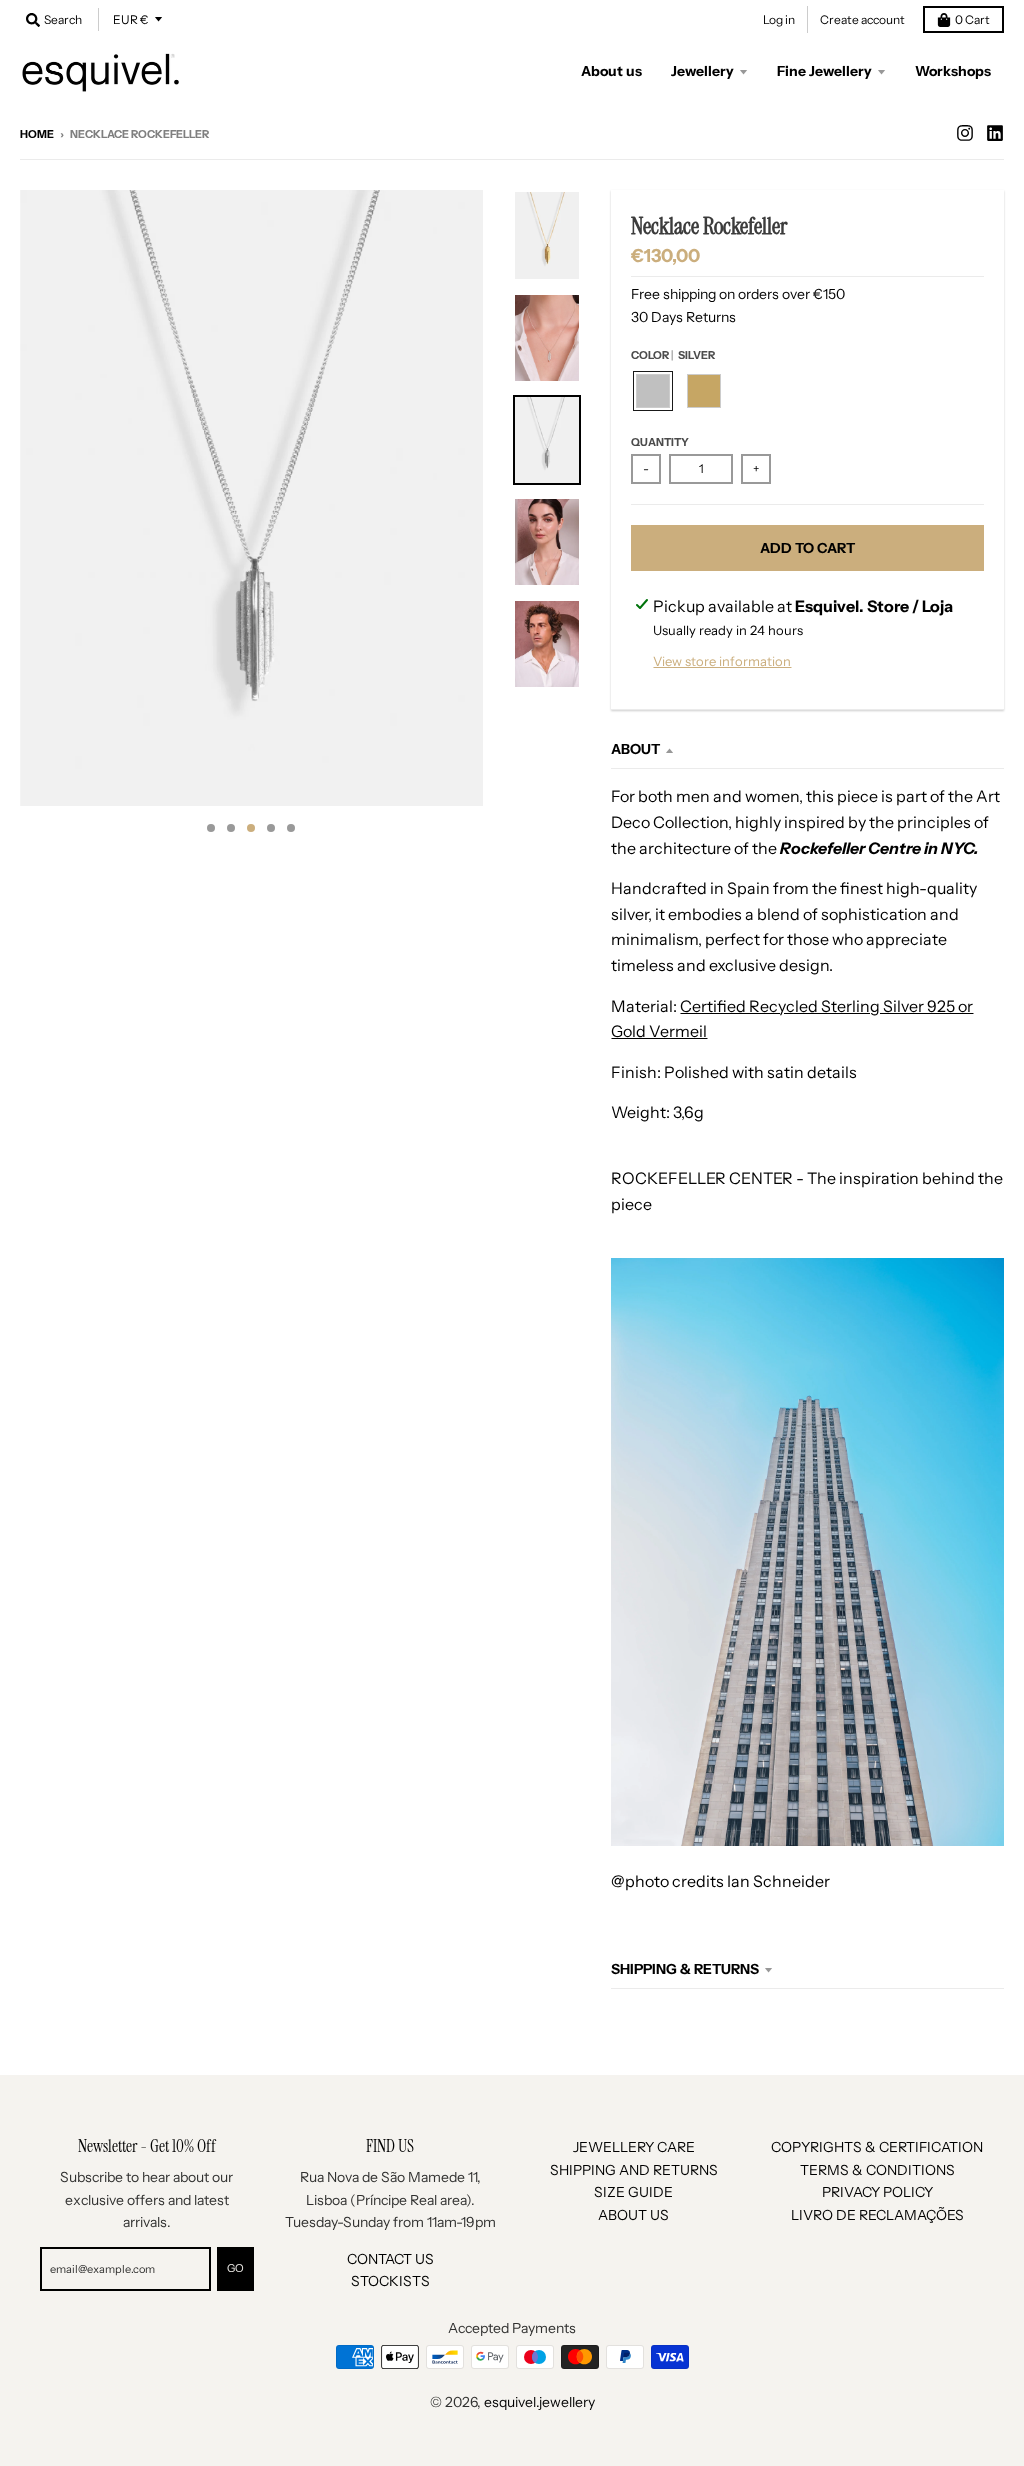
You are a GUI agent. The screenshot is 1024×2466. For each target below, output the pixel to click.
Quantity (660, 442)
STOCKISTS (390, 2281)
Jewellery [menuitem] (702, 71)
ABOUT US (633, 2215)
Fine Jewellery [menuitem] (824, 71)
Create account (862, 19)
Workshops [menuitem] (953, 71)
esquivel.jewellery (539, 2402)
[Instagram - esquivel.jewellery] (965, 133)
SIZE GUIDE (633, 2192)
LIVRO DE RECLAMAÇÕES (877, 2215)
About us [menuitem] (611, 71)
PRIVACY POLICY (877, 2192)
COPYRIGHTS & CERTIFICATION (877, 2147)
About (635, 749)
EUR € (130, 19)
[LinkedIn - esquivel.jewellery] (995, 133)
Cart (972, 19)
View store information (722, 661)
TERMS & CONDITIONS (877, 2170)
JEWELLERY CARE (634, 2147)
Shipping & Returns (685, 1969)
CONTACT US (390, 2259)
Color (673, 355)
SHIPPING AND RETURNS (634, 2170)
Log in (779, 19)
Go (235, 2268)
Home (37, 134)
